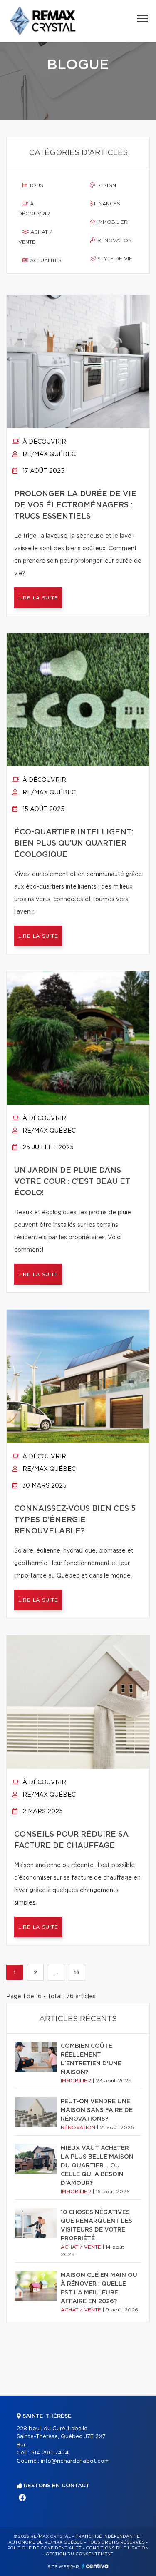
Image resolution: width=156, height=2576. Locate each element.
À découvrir (34, 209)
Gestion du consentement (79, 2554)
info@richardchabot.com (75, 2461)
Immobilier (112, 222)
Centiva (95, 2566)
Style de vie (114, 259)
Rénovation (114, 240)
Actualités (45, 260)
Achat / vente (35, 237)
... (56, 1972)
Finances (106, 204)
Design (105, 185)
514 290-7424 (50, 2453)
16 (77, 1972)
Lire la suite (38, 598)
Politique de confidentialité (45, 2548)
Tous (35, 185)
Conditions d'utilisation (117, 2548)
